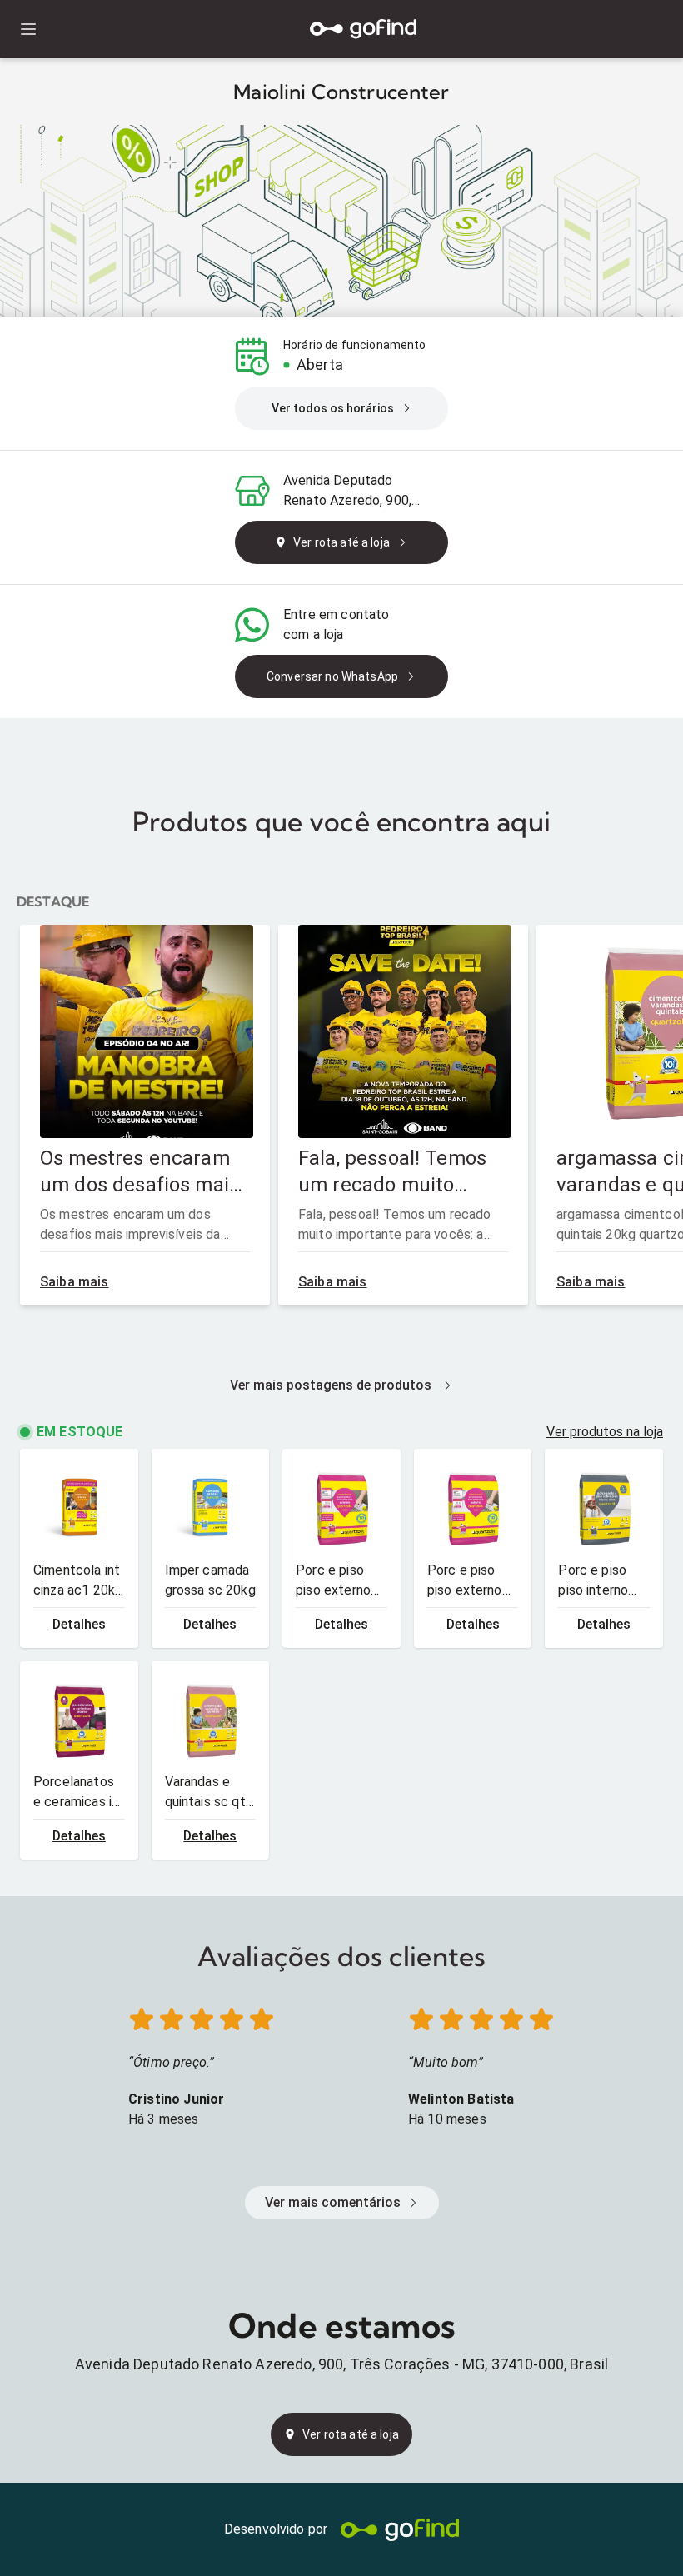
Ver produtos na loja (605, 1432)
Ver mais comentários (333, 2202)
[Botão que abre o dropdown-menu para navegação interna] (28, 30)
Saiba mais (75, 1282)
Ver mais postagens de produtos (331, 1385)
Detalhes (79, 1624)
